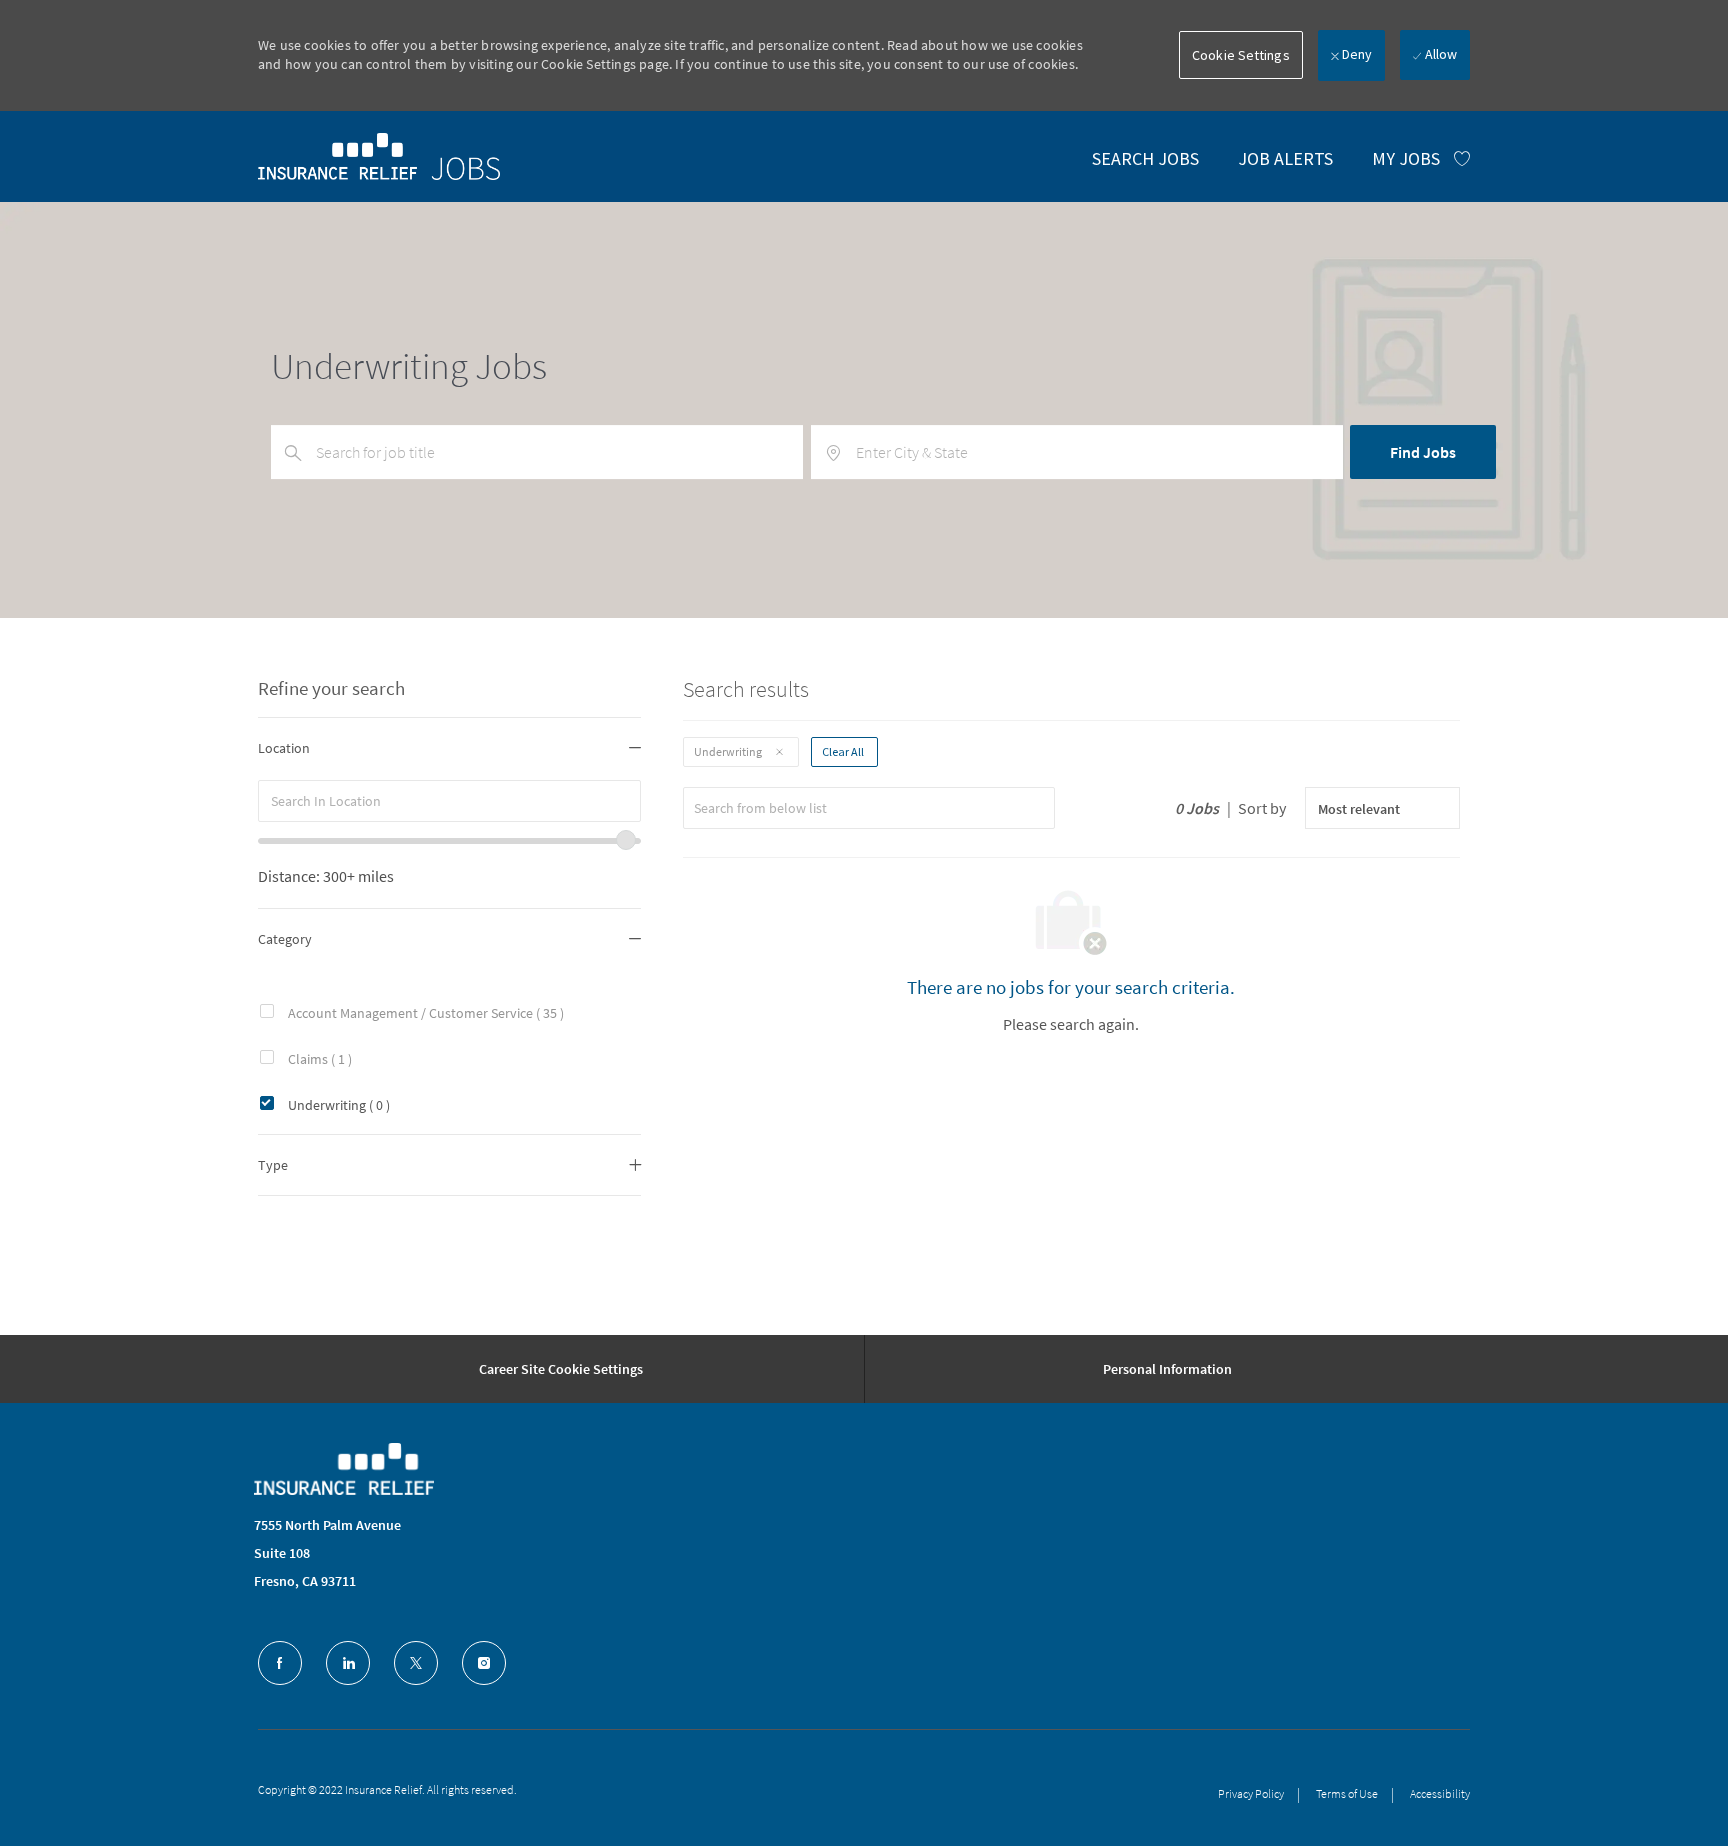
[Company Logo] (344, 1469)
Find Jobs (1423, 452)
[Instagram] (484, 1663)
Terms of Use (1347, 1793)
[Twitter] (416, 1663)
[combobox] (449, 801)
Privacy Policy (1251, 1793)
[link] (379, 156)
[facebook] (280, 1663)
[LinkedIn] (348, 1663)
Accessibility (1440, 1793)
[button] (1241, 55)
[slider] (626, 840)
